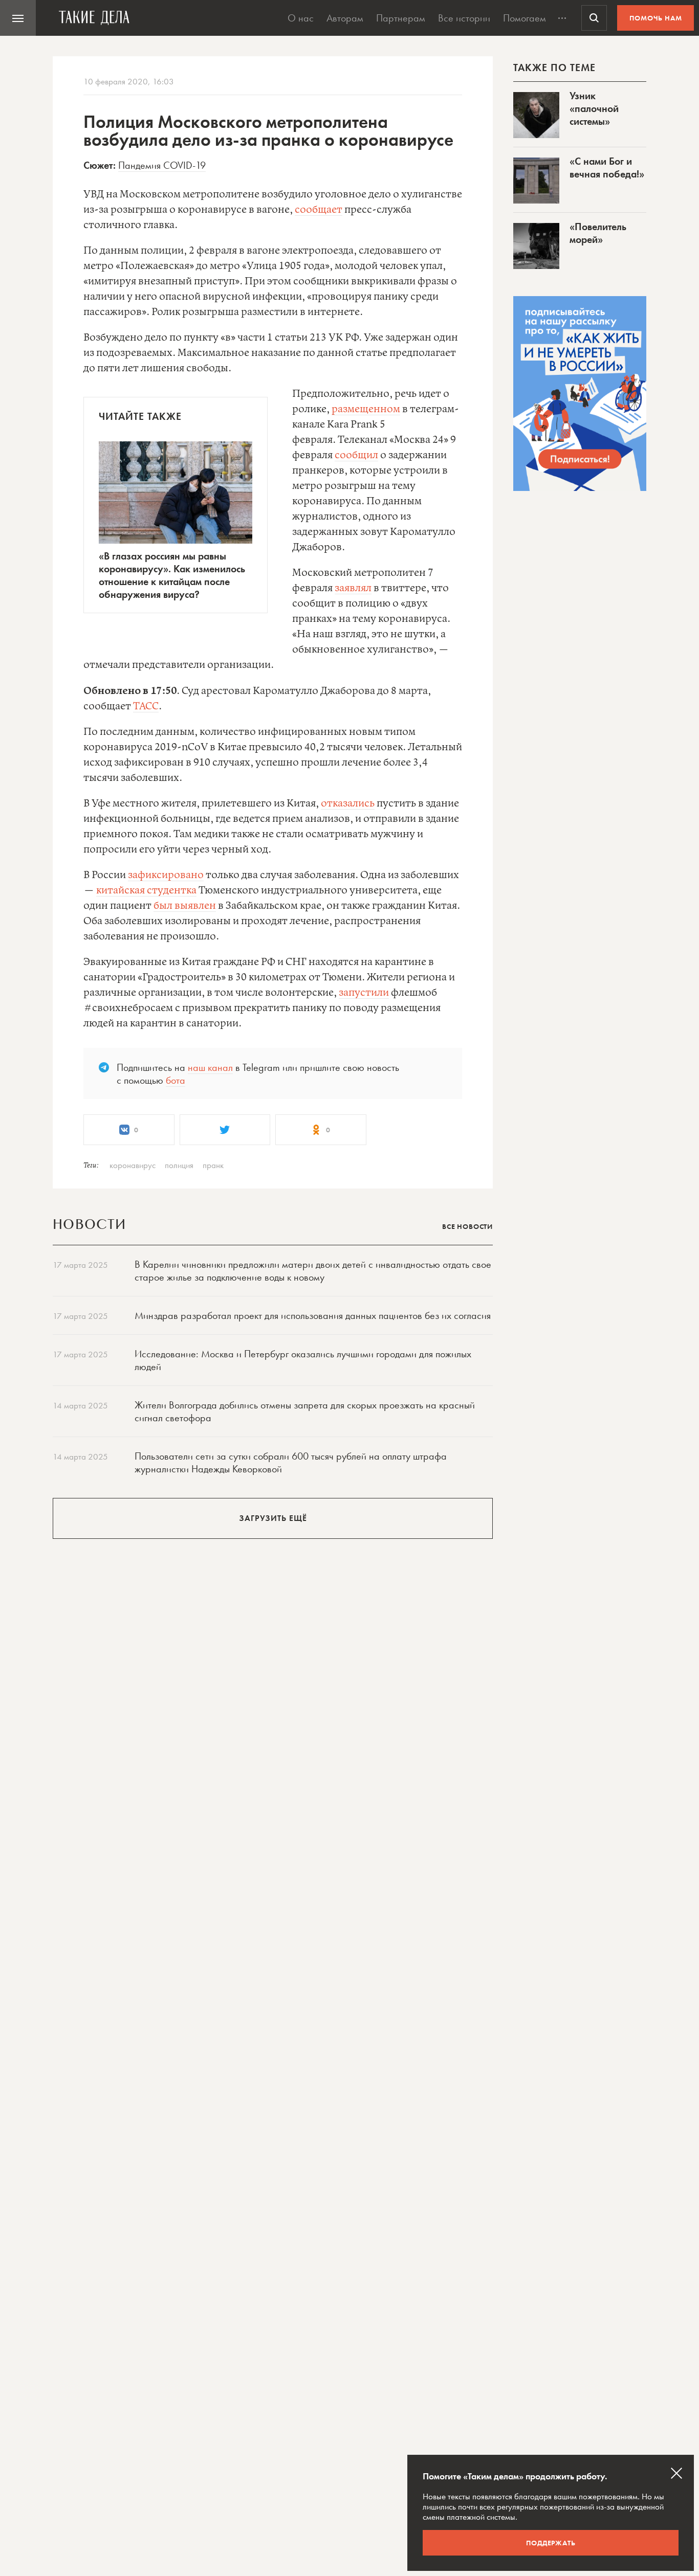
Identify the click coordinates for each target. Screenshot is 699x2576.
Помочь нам (656, 18)
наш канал (210, 1067)
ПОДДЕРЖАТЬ (551, 2543)
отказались (348, 804)
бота (176, 1080)
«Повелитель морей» (598, 233)
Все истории (464, 18)
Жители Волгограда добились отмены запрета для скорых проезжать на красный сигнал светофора (305, 1411)
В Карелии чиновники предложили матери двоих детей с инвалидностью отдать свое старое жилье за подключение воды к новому (313, 1271)
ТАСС (146, 707)
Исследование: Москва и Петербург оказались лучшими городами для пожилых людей (303, 1360)
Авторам (345, 18)
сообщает (319, 210)
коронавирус (133, 1165)
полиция (179, 1165)
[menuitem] (18, 18)
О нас (301, 18)
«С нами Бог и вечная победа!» (607, 167)
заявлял (353, 588)
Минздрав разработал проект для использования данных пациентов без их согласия (313, 1315)
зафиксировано (166, 875)
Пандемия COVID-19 (162, 165)
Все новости (467, 1226)
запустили (364, 993)
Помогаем (525, 18)
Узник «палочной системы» (594, 108)
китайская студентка (146, 891)
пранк (213, 1165)
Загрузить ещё (273, 1518)
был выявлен (185, 906)
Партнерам (401, 18)
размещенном (366, 409)
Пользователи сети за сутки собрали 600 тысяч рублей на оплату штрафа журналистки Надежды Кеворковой (291, 1462)
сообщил (356, 455)
